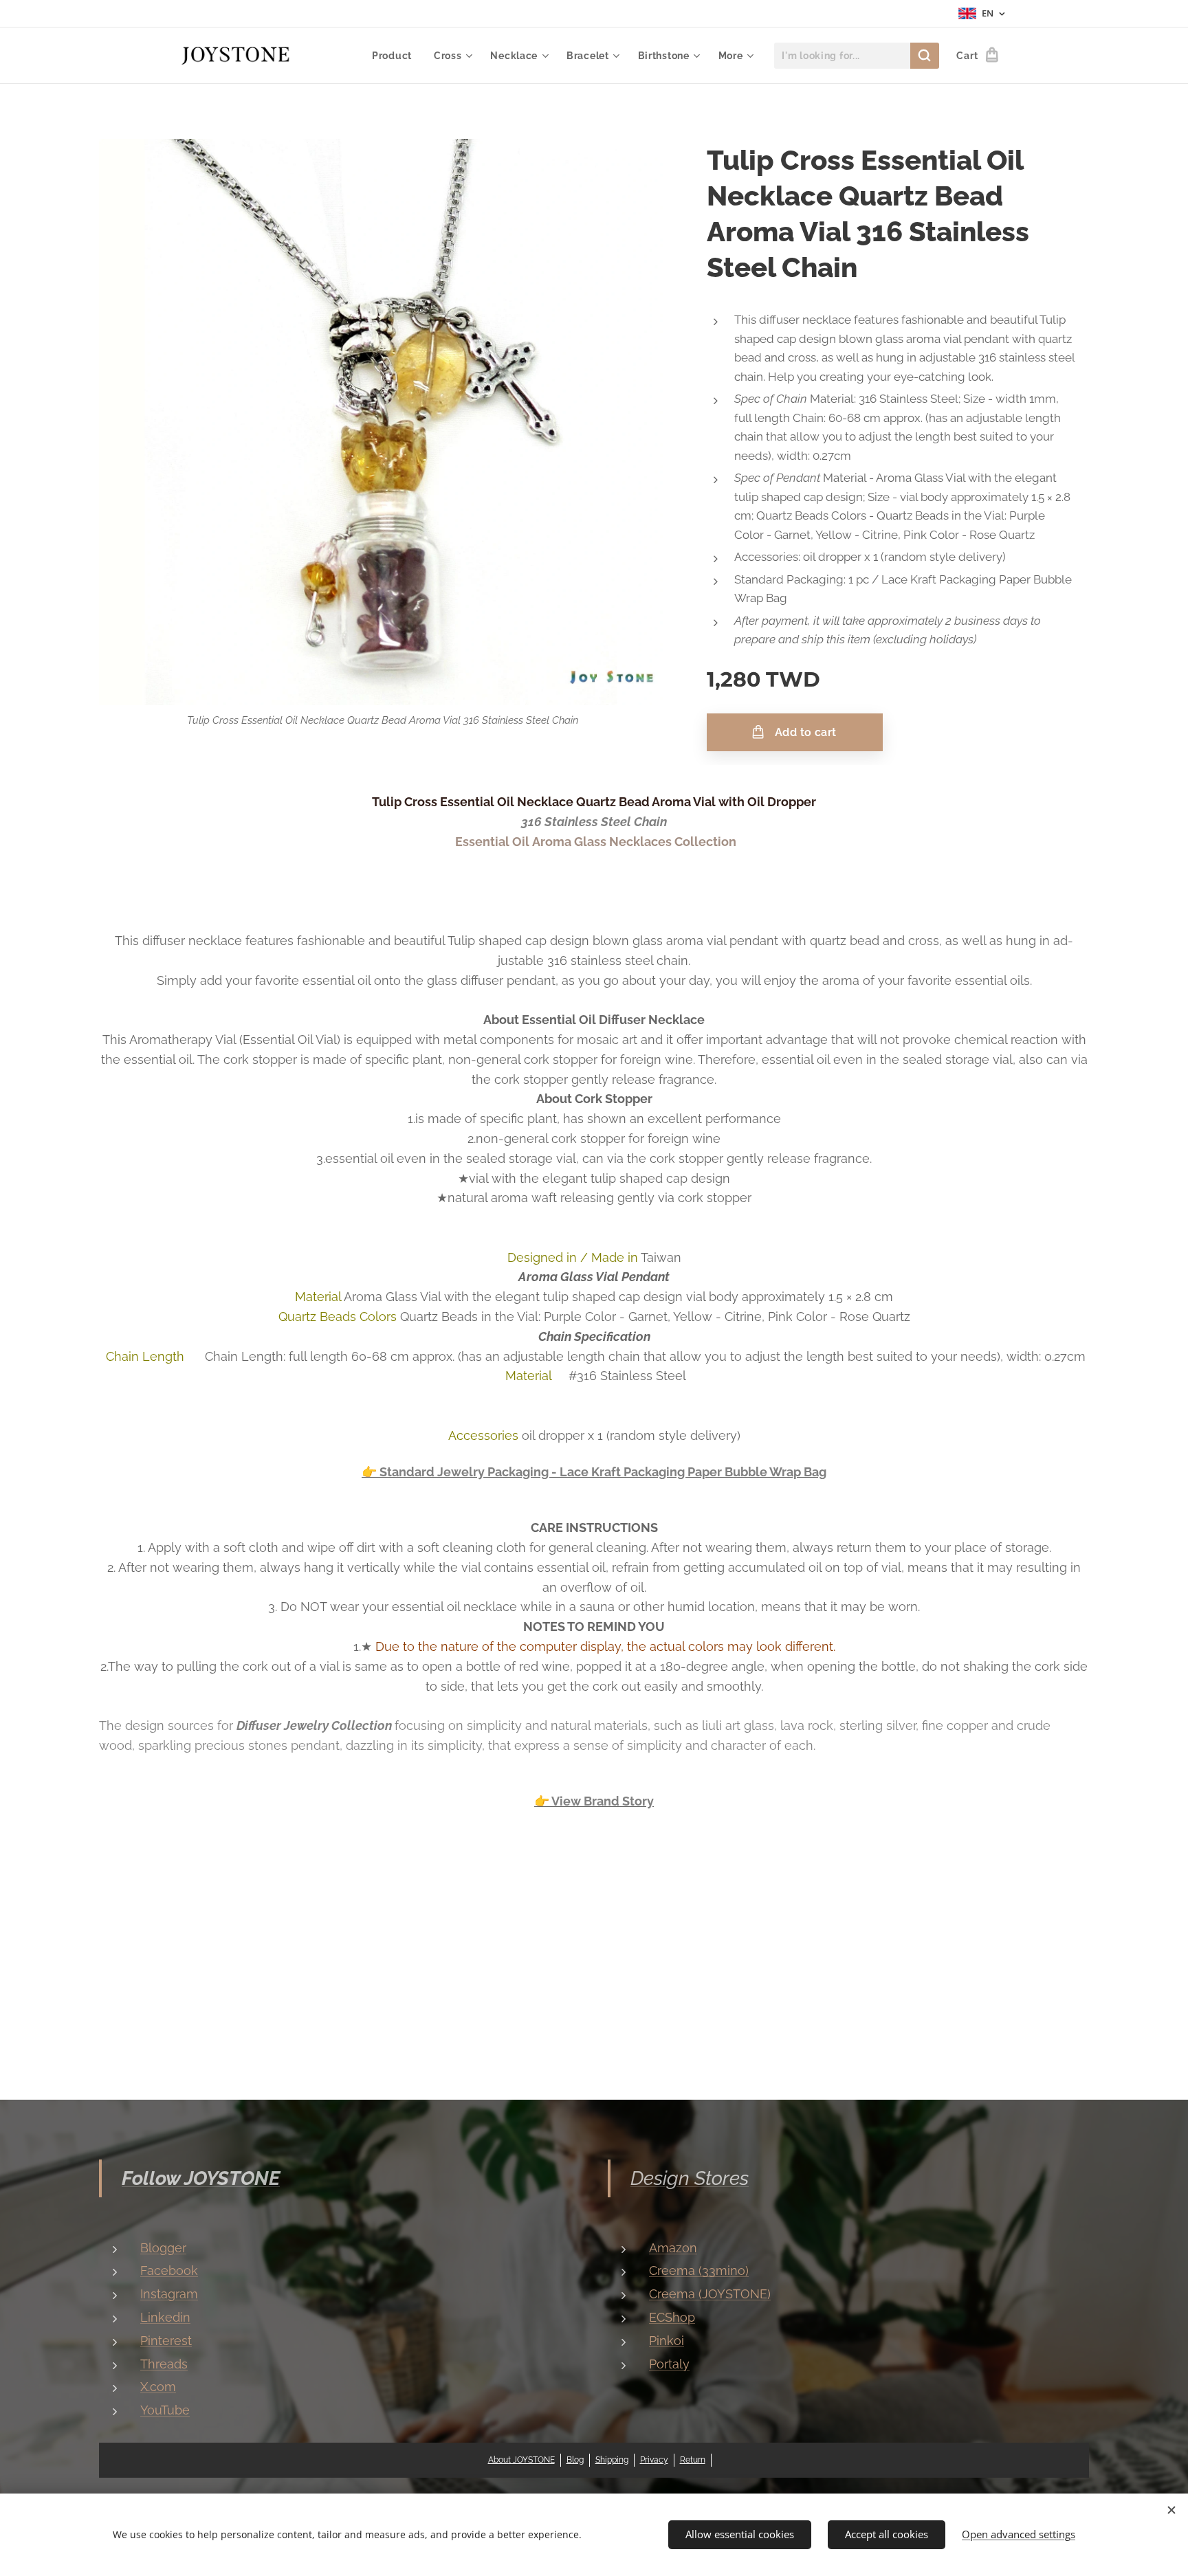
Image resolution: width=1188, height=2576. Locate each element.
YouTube (165, 2410)
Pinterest (166, 2341)
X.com (158, 2387)
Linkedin (165, 2317)
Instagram (169, 2294)
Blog (575, 2460)
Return (693, 2460)
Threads (164, 2364)
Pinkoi (667, 2341)
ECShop (672, 2317)
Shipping (612, 2460)
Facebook (169, 2270)
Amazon (673, 2248)
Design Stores (690, 2178)
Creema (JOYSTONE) (710, 2294)
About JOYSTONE (521, 2460)
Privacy (654, 2460)
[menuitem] (396, 56)
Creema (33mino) (699, 2270)
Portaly (669, 2364)
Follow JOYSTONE (201, 2178)
